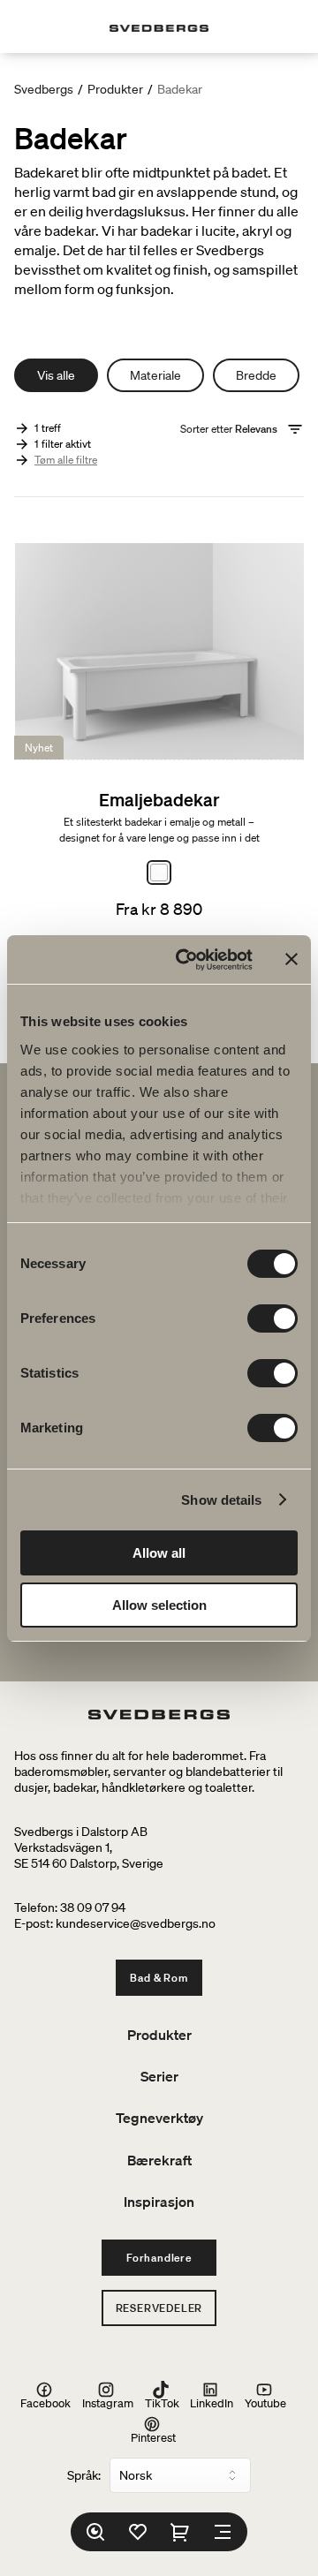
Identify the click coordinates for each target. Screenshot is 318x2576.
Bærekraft (159, 2160)
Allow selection (159, 1605)
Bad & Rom (159, 1978)
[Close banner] (291, 959)
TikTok (162, 2402)
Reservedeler (159, 2308)
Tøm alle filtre (66, 460)
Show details (221, 1500)
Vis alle (56, 375)
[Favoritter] (138, 2532)
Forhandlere (159, 2258)
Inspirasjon (159, 2202)
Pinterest (153, 2437)
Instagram (108, 2402)
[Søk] (95, 2532)
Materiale (155, 375)
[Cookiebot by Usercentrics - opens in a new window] (186, 960)
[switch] (273, 1318)
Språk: (84, 2475)
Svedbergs (44, 89)
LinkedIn (212, 2402)
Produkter (115, 89)
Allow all (159, 1553)
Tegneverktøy (159, 2118)
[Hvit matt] (159, 873)
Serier (159, 2076)
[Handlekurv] (180, 2532)
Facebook (45, 2402)
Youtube (265, 2402)
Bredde (256, 375)
